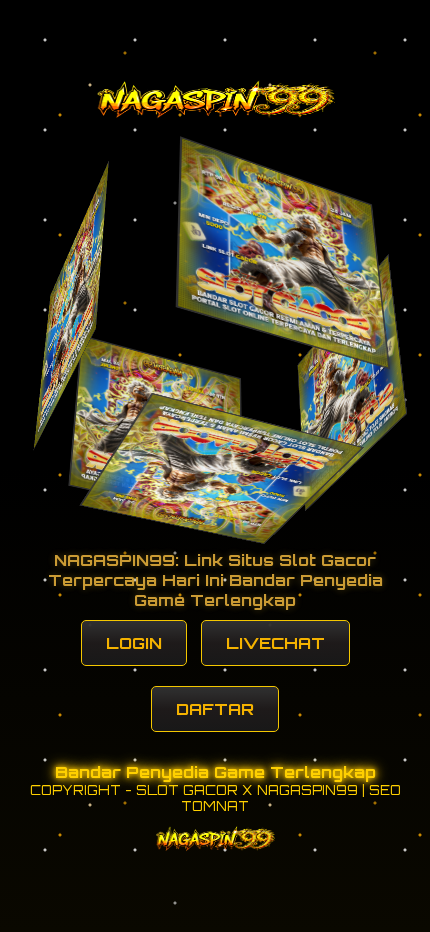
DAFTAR (215, 709)
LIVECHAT (275, 643)
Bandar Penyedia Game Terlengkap (215, 772)
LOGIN (134, 643)
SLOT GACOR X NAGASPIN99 (247, 790)
